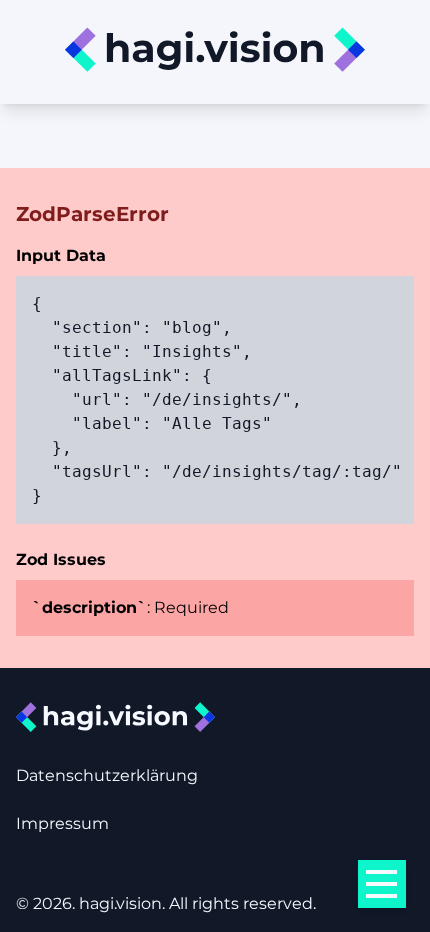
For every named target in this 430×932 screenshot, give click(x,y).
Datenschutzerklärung (107, 775)
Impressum (62, 823)
